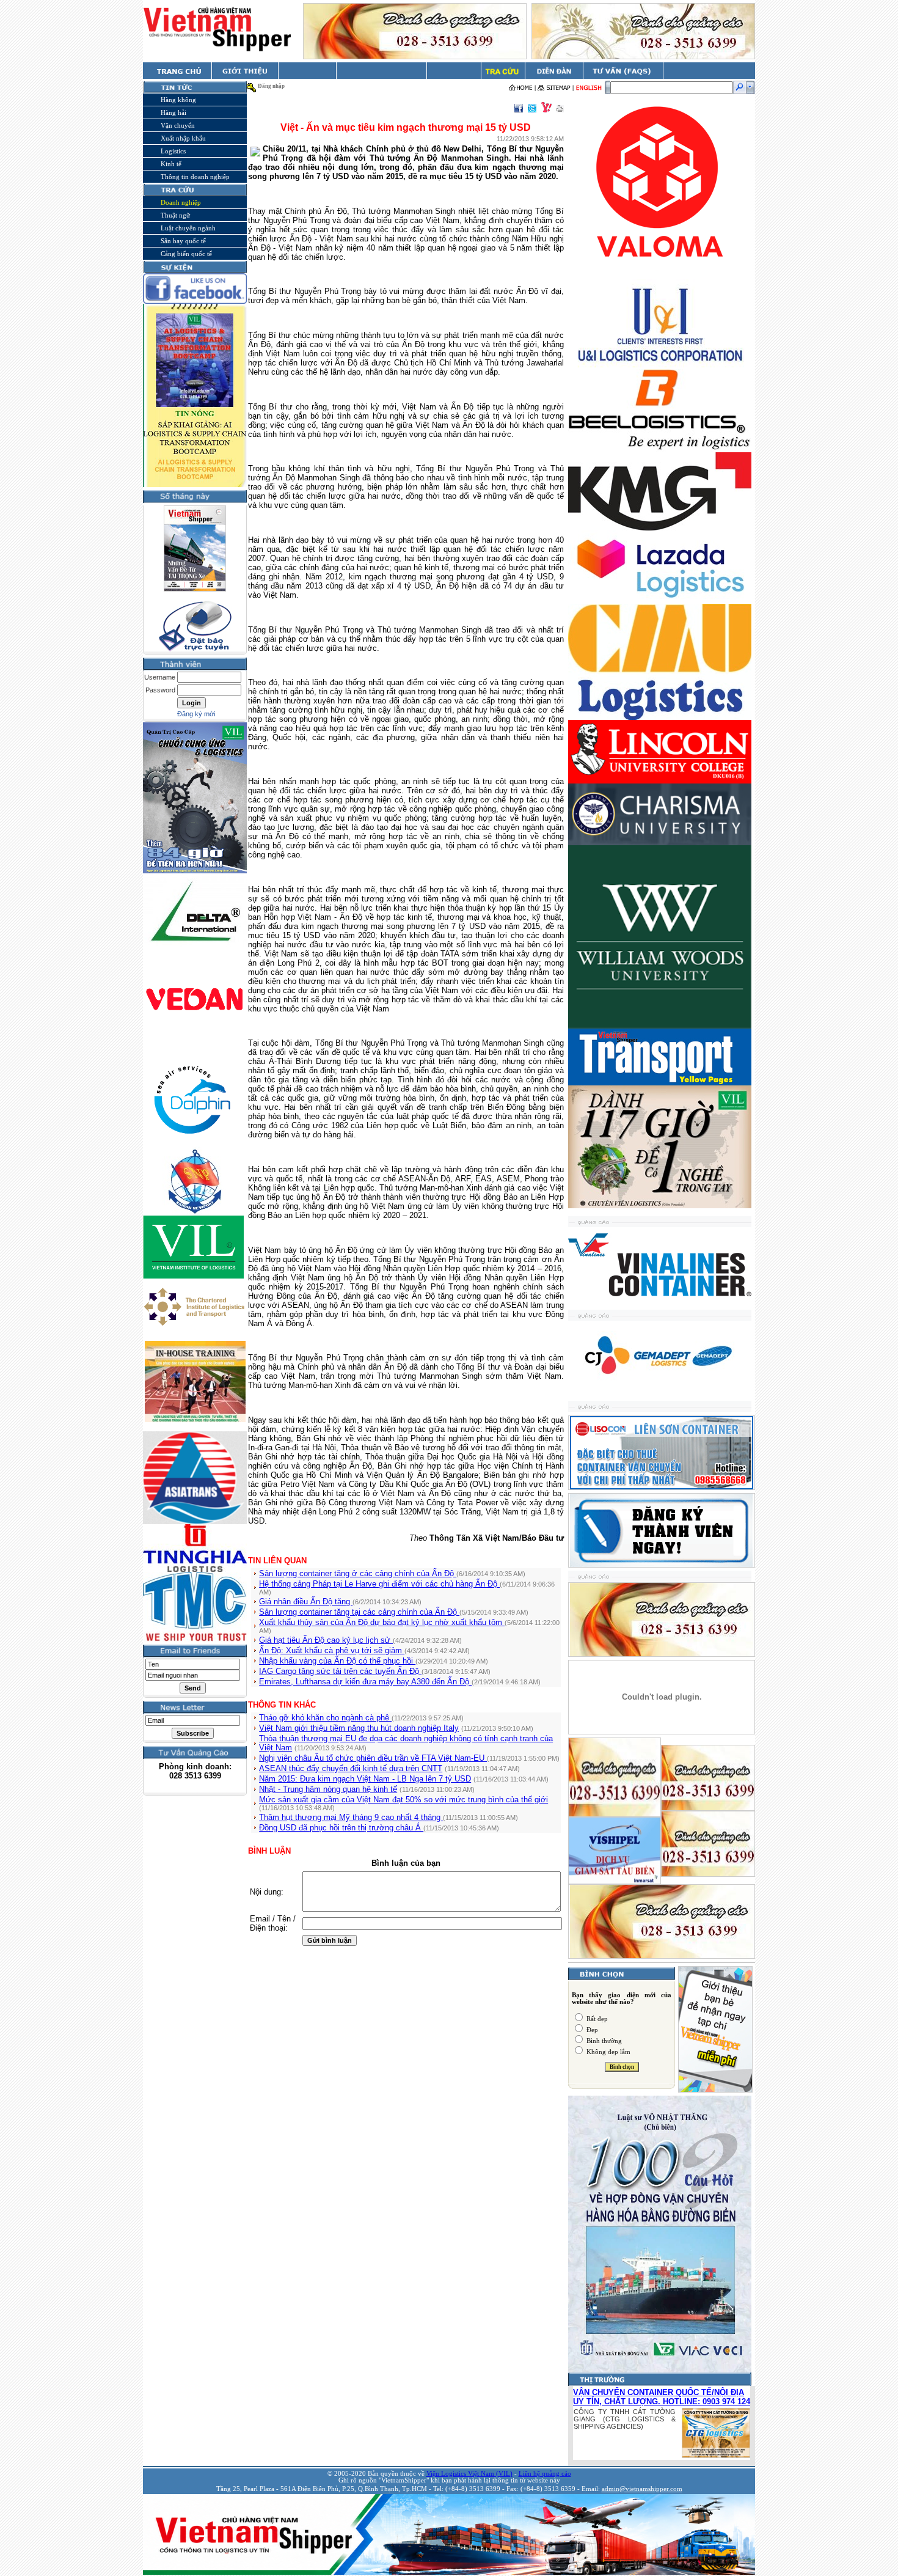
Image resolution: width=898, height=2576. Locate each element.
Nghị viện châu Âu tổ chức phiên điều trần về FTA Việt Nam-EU (373, 1758)
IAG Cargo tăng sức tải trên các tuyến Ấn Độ (340, 1671)
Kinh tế (171, 164)
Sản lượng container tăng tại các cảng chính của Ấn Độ (359, 1612)
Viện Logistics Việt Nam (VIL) (469, 2474)
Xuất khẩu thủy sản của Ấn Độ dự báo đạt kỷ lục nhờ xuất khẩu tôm (382, 1622)
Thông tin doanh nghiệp (195, 177)
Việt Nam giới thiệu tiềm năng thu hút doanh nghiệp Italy (359, 1728)
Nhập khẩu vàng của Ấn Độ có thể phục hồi (337, 1661)
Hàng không (178, 100)
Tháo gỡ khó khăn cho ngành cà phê (325, 1718)
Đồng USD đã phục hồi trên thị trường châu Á (341, 1828)
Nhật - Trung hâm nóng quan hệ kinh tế (328, 1789)
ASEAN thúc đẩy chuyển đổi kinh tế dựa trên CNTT (351, 1768)
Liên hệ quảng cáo (545, 2474)
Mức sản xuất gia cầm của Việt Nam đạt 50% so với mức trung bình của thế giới (403, 1800)
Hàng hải (173, 112)
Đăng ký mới (196, 714)
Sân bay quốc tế (183, 241)
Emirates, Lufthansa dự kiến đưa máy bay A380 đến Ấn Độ (365, 1682)
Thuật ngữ (175, 215)
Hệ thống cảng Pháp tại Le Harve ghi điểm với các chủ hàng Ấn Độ (379, 1584)
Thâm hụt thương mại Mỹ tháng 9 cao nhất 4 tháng (351, 1817)
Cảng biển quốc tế (186, 254)
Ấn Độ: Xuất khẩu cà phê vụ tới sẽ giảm (332, 1650)
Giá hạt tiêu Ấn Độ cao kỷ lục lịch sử (326, 1640)
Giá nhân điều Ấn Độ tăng (306, 1602)
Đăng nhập (271, 86)
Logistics (173, 151)
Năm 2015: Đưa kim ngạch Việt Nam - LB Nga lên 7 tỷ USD (365, 1779)
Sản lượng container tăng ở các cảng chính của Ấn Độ (358, 1573)
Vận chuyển (178, 125)
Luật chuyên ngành (188, 228)
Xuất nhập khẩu (183, 138)
